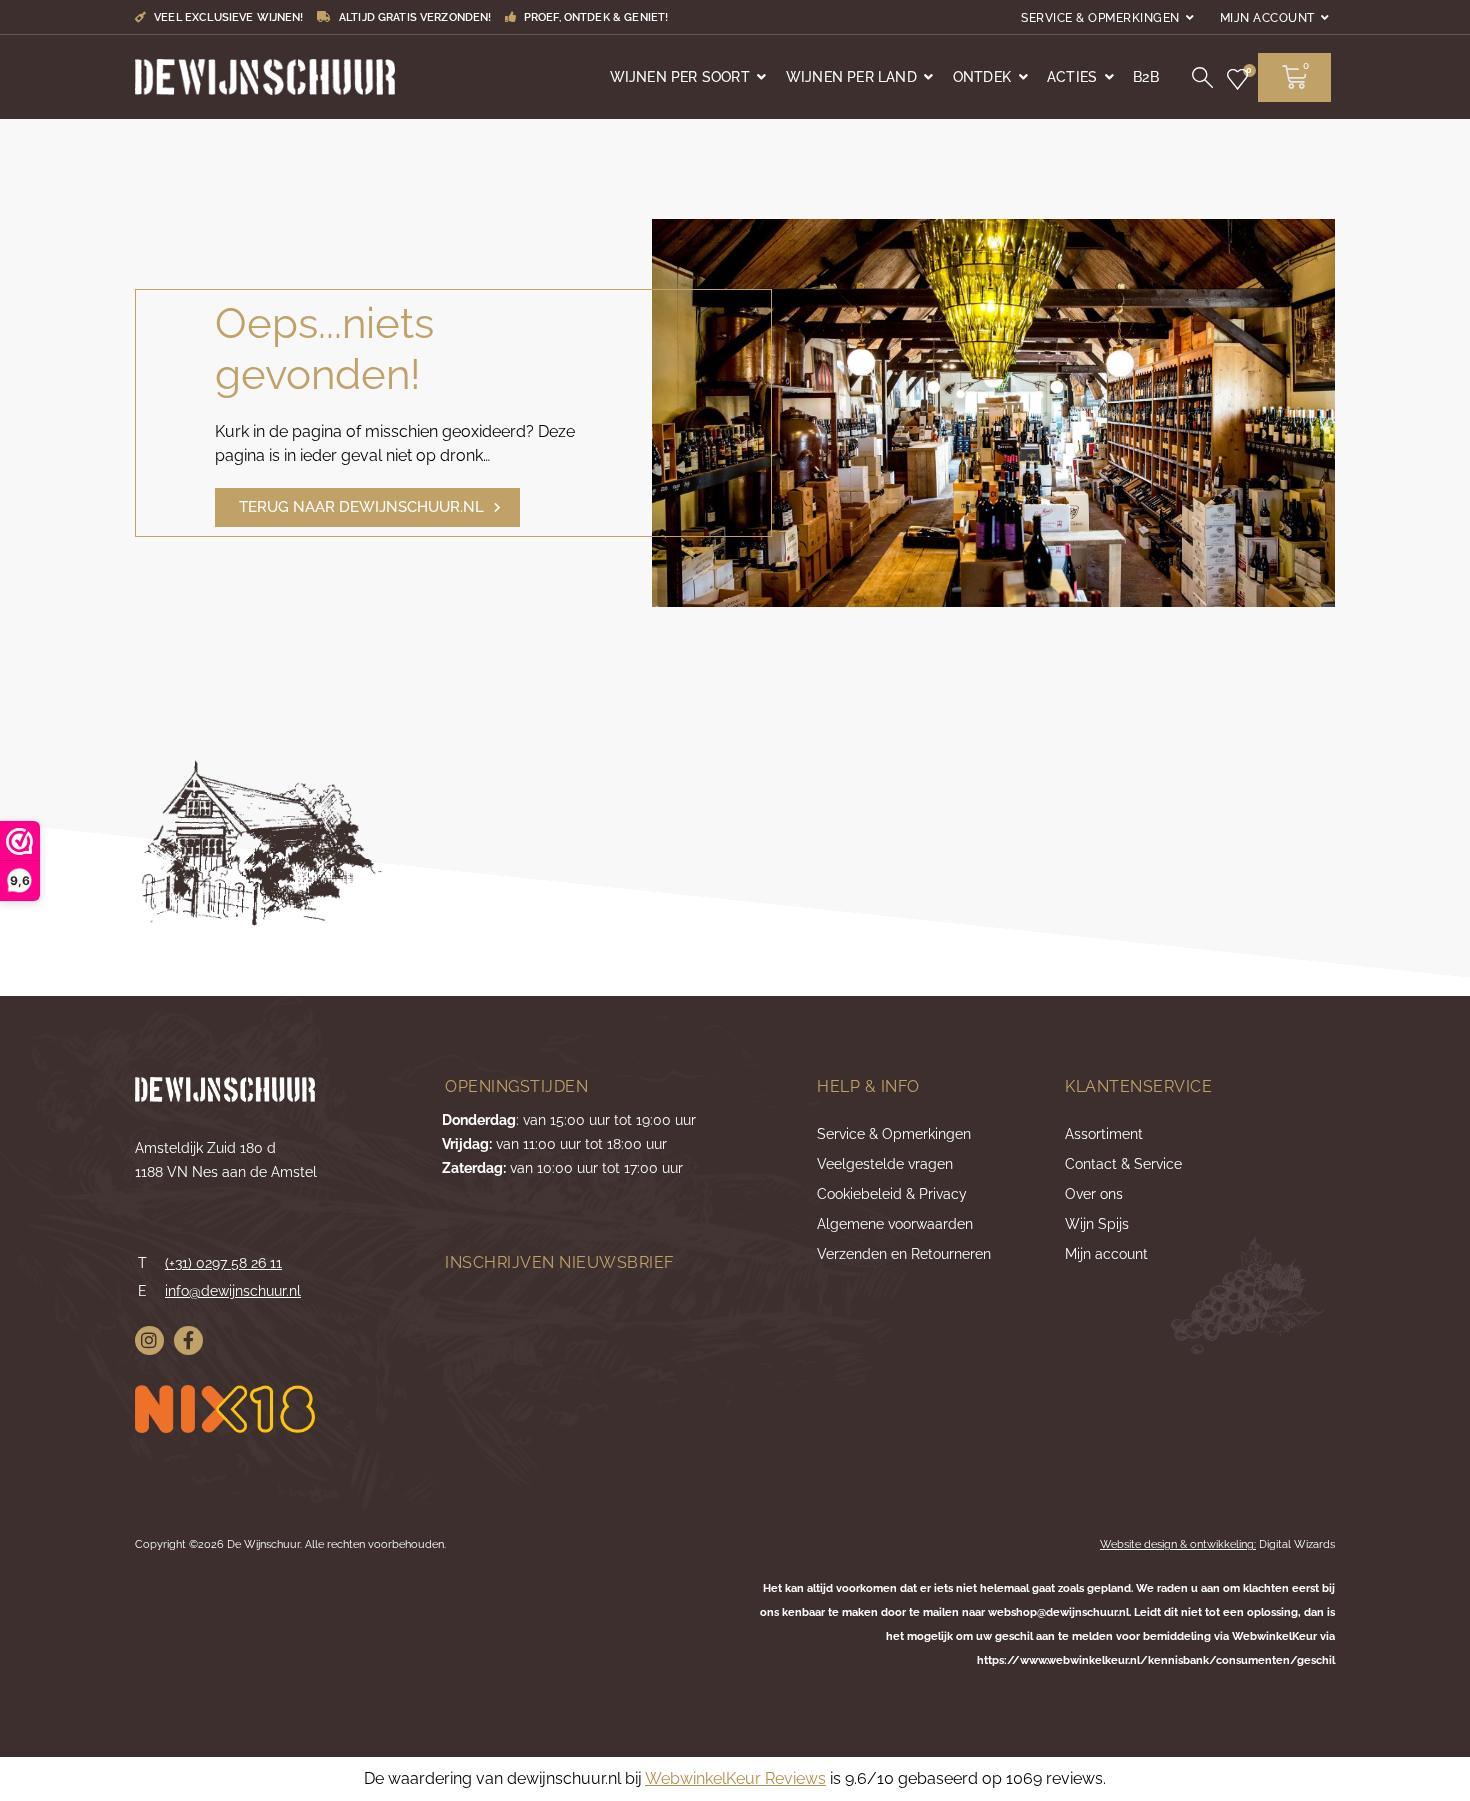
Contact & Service (1123, 1164)
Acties (1072, 77)
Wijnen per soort (680, 77)
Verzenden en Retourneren (904, 1254)
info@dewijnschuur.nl (233, 1291)
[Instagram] (149, 1340)
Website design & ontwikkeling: (1178, 1544)
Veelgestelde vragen (885, 1164)
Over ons (1094, 1194)
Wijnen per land (851, 77)
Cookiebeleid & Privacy (892, 1194)
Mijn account (1267, 18)
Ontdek (982, 77)
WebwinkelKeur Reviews (735, 1778)
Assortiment (1104, 1134)
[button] (367, 507)
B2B (1146, 77)
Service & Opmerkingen (1100, 18)
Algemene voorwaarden (895, 1224)
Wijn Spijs (1097, 1224)
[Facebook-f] (188, 1340)
